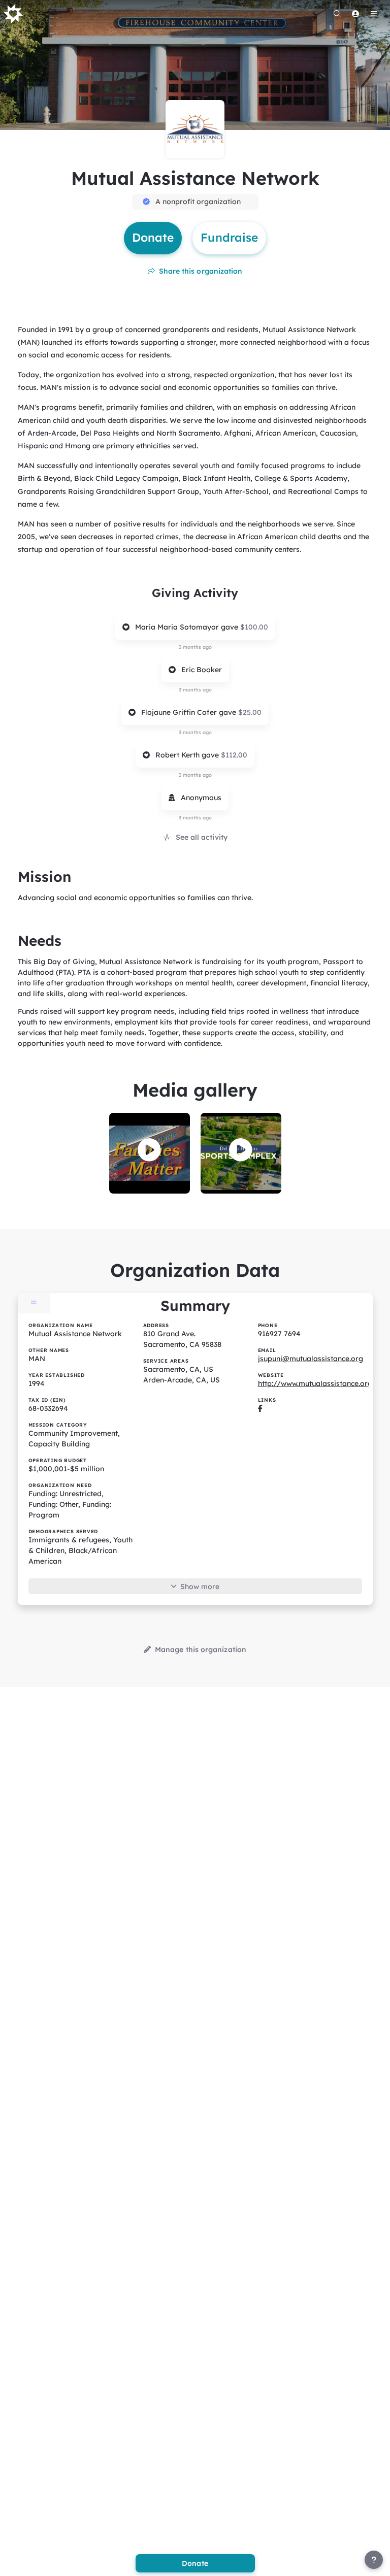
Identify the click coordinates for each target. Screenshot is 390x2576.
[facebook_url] (260, 1408)
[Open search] (337, 14)
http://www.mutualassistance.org (315, 1383)
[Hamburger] (374, 14)
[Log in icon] (355, 14)
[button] (149, 1150)
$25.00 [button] (250, 712)
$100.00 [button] (254, 627)
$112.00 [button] (234, 755)
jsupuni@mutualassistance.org (311, 1359)
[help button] (374, 2560)
